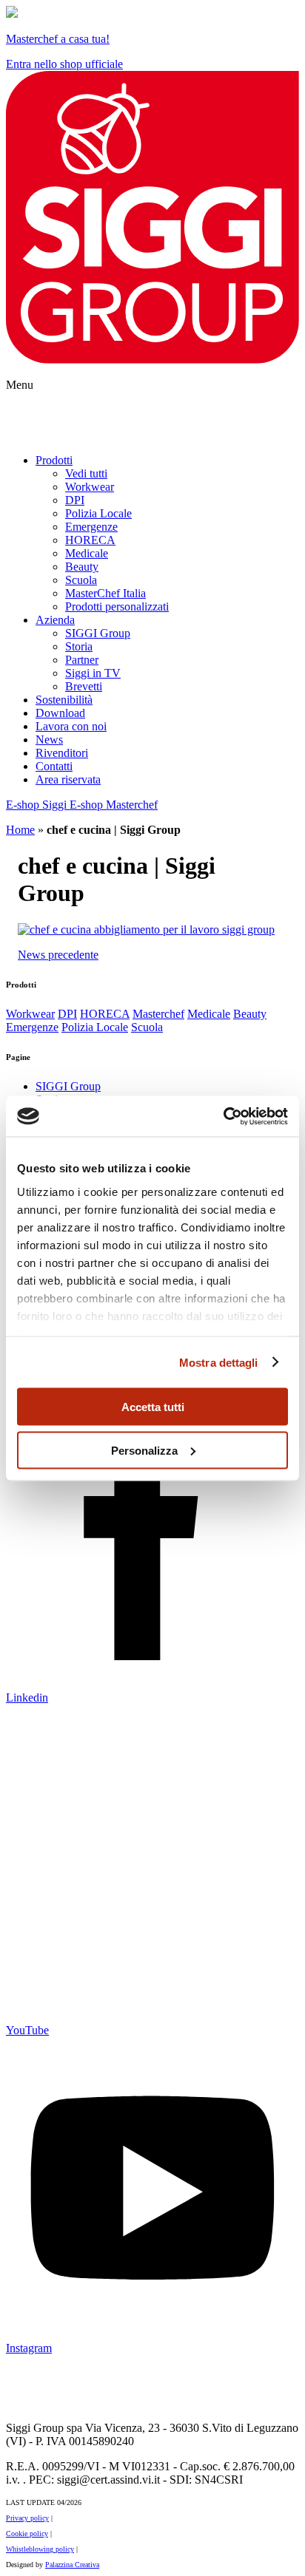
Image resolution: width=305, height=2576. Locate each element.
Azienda (55, 620)
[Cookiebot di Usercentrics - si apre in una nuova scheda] (223, 1116)
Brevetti (84, 686)
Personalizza (144, 1450)
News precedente (58, 955)
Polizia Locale (98, 513)
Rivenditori (62, 753)
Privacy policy (27, 2518)
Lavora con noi (71, 726)
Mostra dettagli (219, 1362)
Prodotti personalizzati (117, 606)
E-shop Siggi (38, 805)
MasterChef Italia (105, 593)
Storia (79, 646)
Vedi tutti (86, 473)
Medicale (87, 553)
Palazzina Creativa (72, 2565)
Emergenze (91, 527)
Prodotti (54, 460)
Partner (82, 660)
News (49, 740)
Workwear (90, 487)
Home (20, 830)
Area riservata (68, 779)
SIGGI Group (98, 633)
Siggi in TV (93, 673)
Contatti (54, 766)
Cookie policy (27, 2533)
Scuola (81, 580)
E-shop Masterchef (114, 805)
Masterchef (158, 1014)
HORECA (90, 540)
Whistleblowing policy (40, 2549)
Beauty (82, 567)
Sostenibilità (64, 700)
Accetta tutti (153, 1407)
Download (60, 713)
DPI (75, 500)
